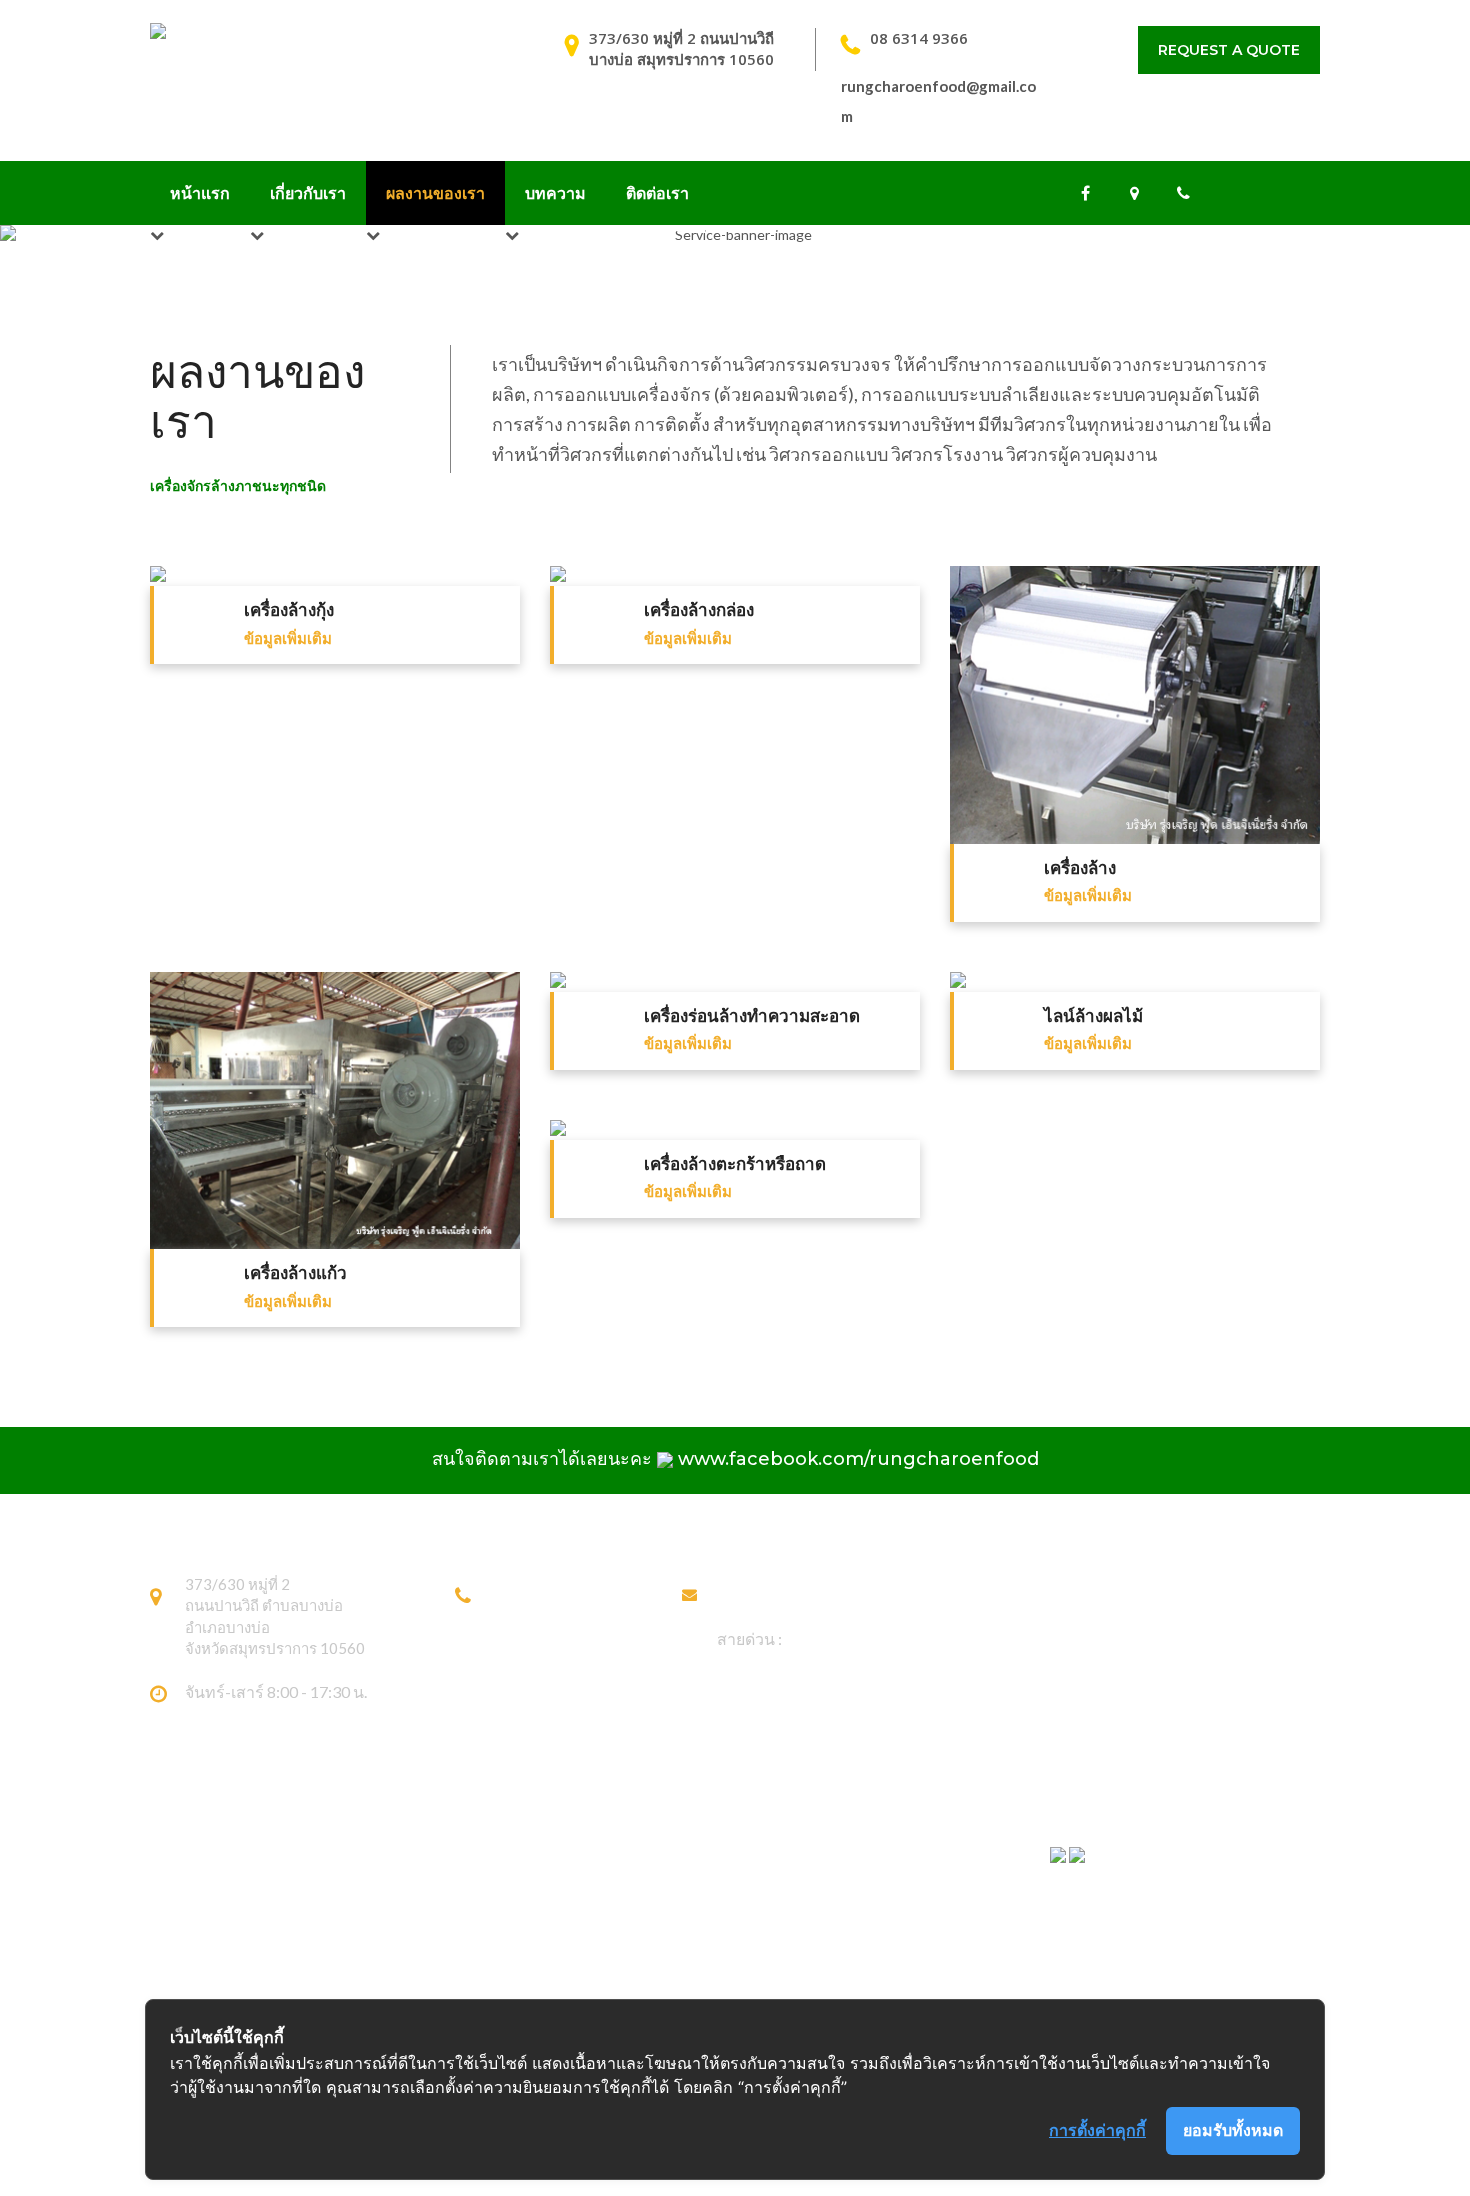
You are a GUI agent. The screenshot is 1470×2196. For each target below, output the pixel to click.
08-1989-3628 (541, 1615)
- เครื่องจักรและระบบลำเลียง (642, 1916)
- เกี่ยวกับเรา (850, 1885)
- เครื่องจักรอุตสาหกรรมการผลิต (654, 1947)
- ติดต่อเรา (844, 1979)
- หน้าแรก (842, 1853)
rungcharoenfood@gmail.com (819, 1592)
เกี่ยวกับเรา (308, 192)
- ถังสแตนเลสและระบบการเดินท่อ (659, 1979)
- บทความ (842, 1947)
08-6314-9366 (541, 1592)
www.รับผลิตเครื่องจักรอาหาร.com (1160, 1932)
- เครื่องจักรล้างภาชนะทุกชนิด (646, 1885)
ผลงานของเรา (435, 192)
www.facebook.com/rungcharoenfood (858, 1459)
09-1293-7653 (541, 1638)
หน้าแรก (200, 192)
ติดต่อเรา (657, 192)
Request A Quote (1229, 50)
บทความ (555, 192)
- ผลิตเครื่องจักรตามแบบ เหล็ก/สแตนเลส (682, 1853)
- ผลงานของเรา (859, 1916)
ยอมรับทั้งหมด (1233, 2130)
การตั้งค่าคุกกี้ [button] (1097, 2130)
